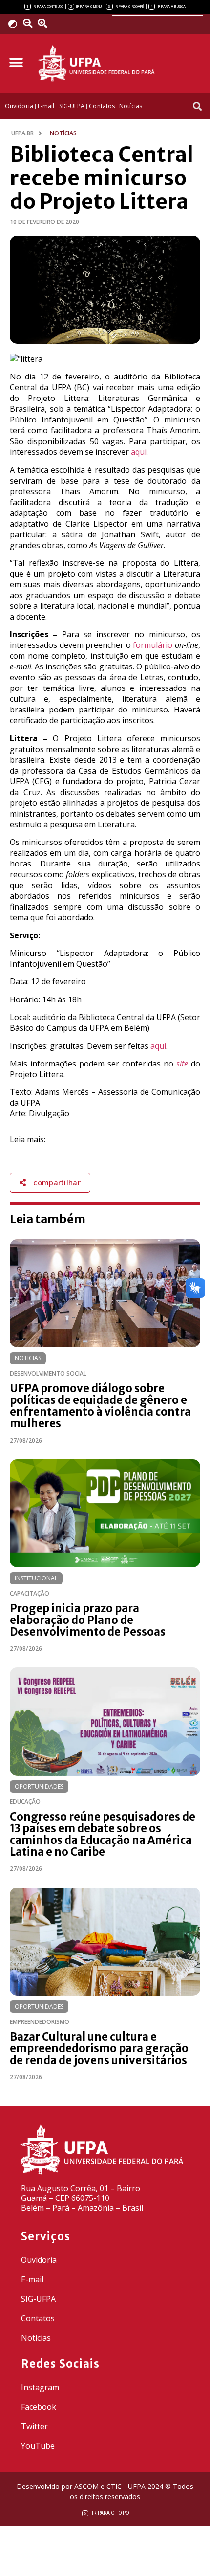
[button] (16, 62)
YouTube (38, 2446)
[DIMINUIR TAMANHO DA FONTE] (29, 23)
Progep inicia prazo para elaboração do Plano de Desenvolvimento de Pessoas (88, 1620)
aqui (139, 452)
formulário (153, 645)
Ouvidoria (39, 2260)
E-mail (32, 2279)
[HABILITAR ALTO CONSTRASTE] (16, 24)
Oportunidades (39, 1787)
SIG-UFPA (38, 2299)
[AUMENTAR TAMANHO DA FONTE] (46, 23)
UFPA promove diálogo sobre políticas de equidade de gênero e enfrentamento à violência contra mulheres (100, 1406)
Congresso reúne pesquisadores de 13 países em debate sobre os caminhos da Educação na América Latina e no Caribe (103, 1834)
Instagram (40, 2387)
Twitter (34, 2426)
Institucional (36, 1578)
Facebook (39, 2407)
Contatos (38, 2318)
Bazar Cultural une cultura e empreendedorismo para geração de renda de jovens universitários (99, 2048)
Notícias (28, 1358)
